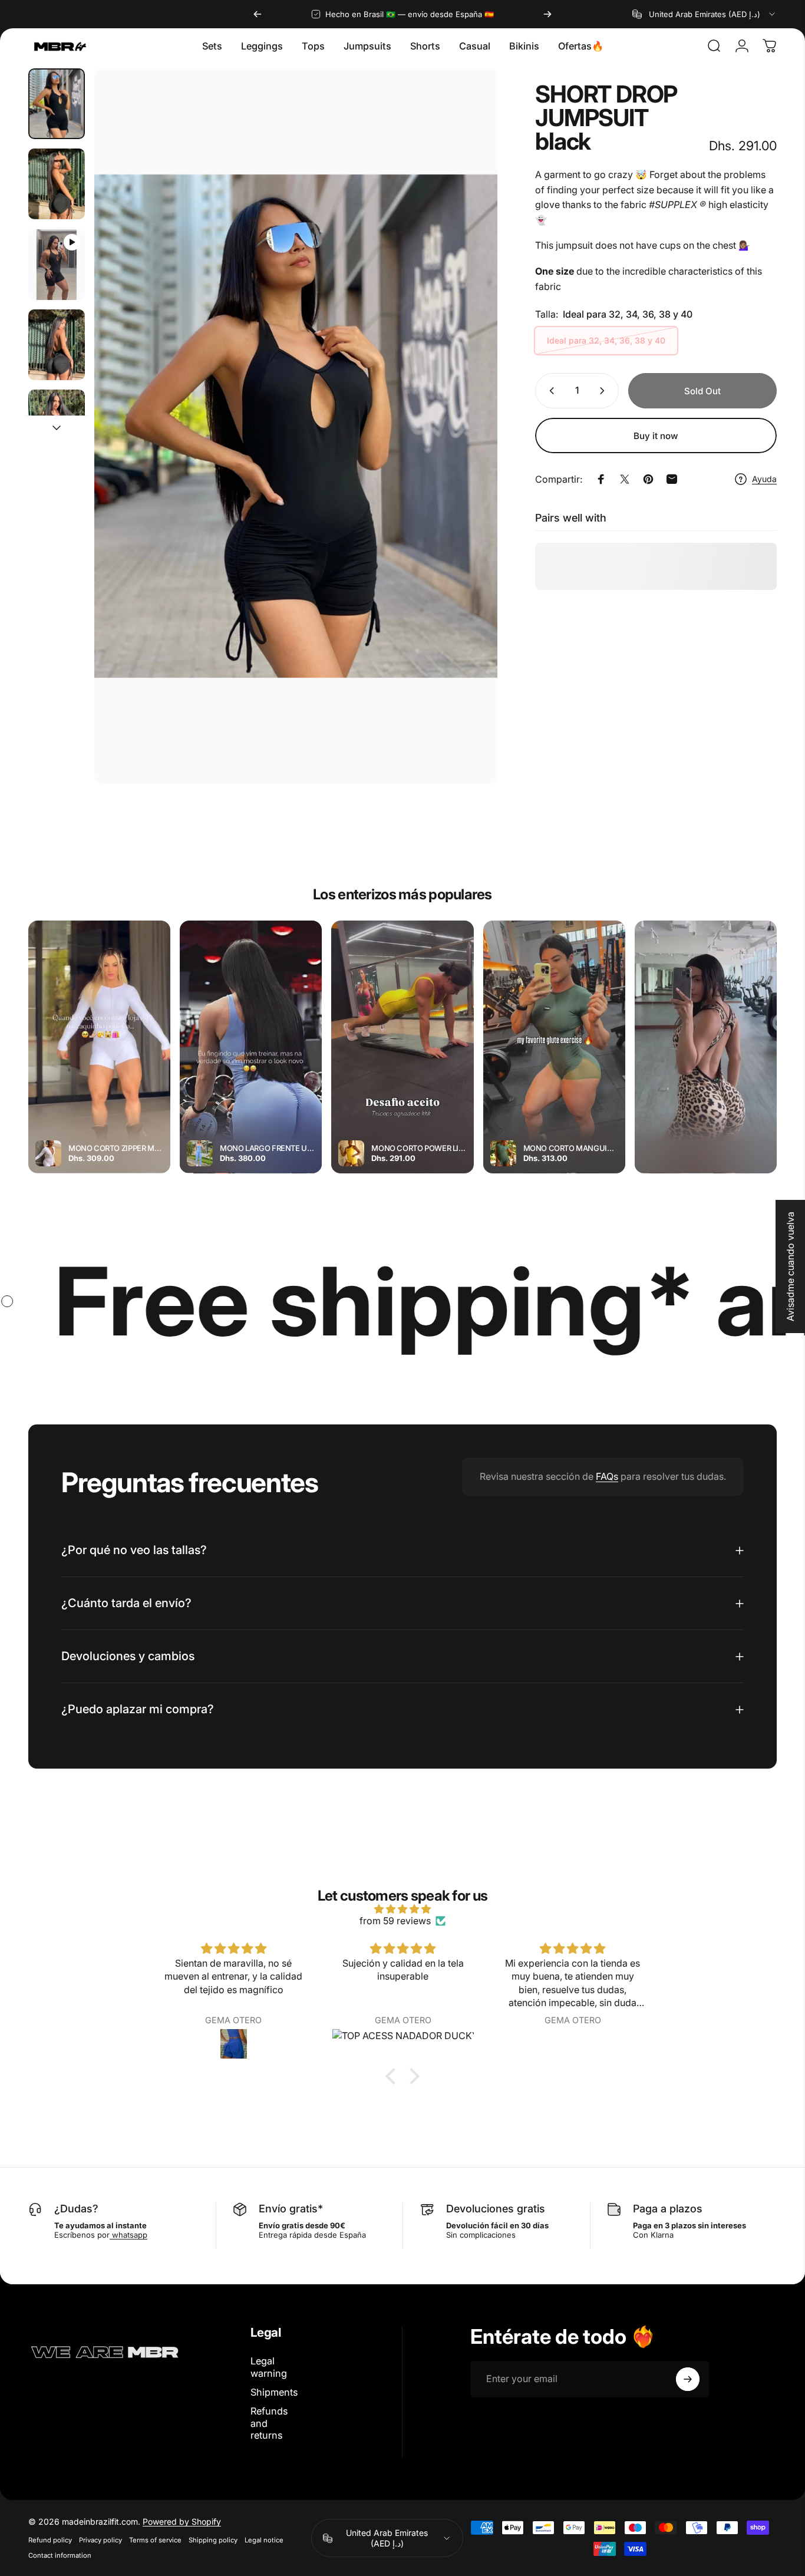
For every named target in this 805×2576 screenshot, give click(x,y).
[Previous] (258, 14)
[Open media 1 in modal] (296, 426)
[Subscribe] (688, 2379)
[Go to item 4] (57, 345)
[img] (402, 1909)
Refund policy (50, 2540)
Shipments (274, 2392)
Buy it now (656, 436)
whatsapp (128, 2235)
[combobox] (705, 14)
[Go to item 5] (57, 425)
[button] (394, 2076)
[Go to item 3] (57, 265)
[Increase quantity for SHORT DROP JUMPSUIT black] (605, 391)
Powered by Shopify (182, 2521)
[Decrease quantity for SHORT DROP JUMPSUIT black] (549, 391)
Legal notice (264, 2540)
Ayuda (764, 479)
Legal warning (269, 2367)
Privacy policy (100, 2540)
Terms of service (155, 2540)
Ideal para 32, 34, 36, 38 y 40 (606, 340)
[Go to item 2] (57, 184)
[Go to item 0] (57, 104)
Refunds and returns (269, 2423)
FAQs (607, 1476)
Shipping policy (213, 2540)
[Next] (547, 14)
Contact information (60, 2555)
